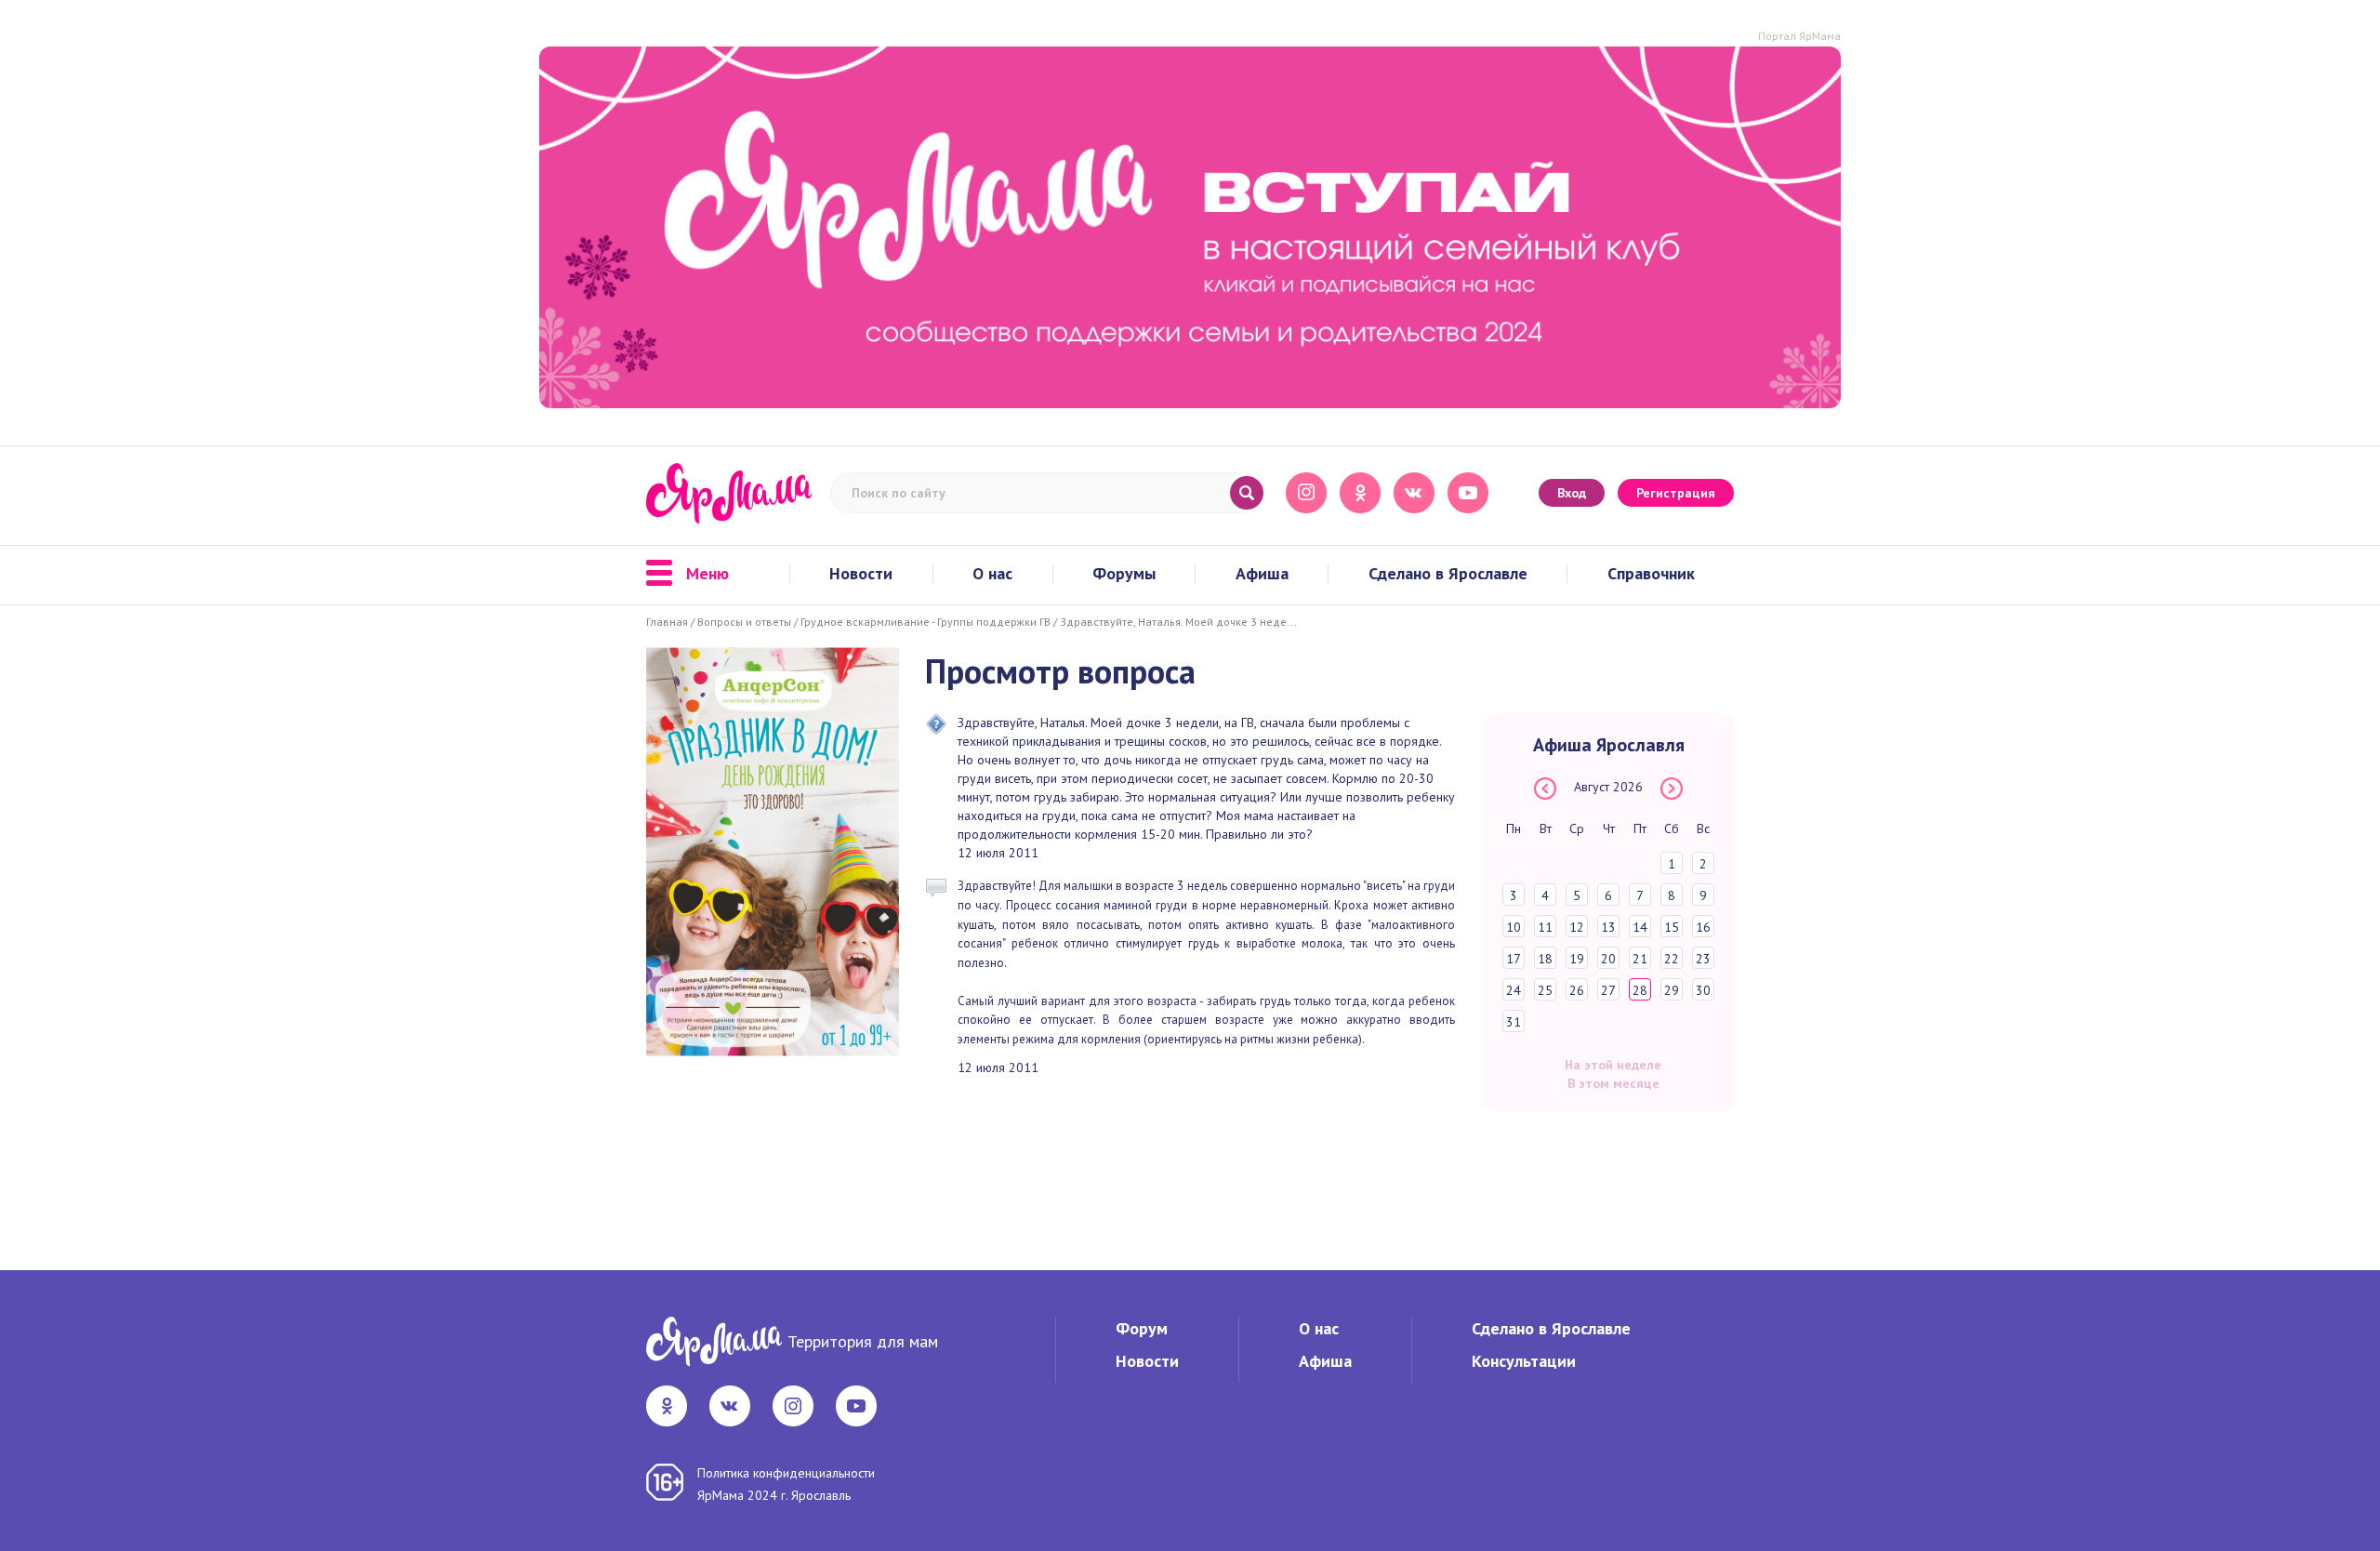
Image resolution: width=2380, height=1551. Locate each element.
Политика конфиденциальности (786, 1473)
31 (1514, 1022)
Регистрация (1676, 493)
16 (1703, 927)
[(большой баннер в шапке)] (1190, 227)
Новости (861, 574)
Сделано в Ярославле (1448, 574)
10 (1514, 927)
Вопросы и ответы (744, 622)
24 (1514, 990)
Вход (1572, 493)
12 (1577, 927)
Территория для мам (863, 1341)
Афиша (1262, 574)
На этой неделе (1613, 1065)
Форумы (1124, 574)
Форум (1142, 1328)
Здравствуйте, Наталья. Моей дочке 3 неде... (1178, 622)
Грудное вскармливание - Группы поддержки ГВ (926, 622)
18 (1545, 959)
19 (1577, 959)
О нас (992, 574)
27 (1608, 990)
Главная (667, 622)
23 (1703, 959)
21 (1640, 959)
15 (1672, 927)
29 (1672, 990)
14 (1640, 927)
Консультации (1524, 1361)
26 (1577, 990)
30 (1703, 990)
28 (1640, 990)
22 (1672, 959)
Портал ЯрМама (1799, 36)
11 (1545, 927)
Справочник (1651, 574)
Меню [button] (707, 574)
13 (1608, 927)
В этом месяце (1613, 1083)
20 (1608, 959)
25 (1545, 990)
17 (1514, 959)
